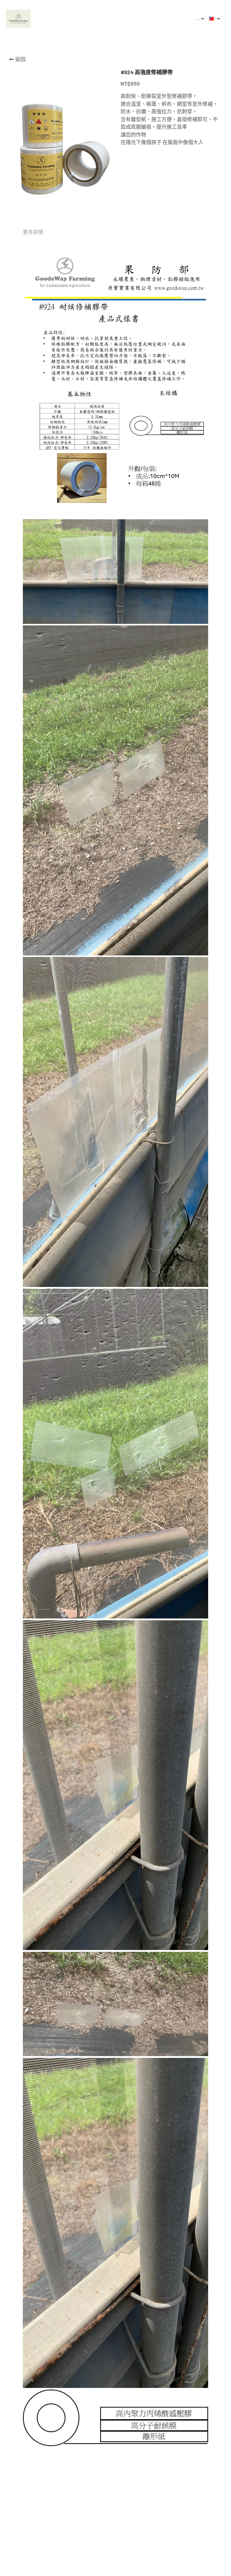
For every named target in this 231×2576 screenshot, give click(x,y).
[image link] (18, 18)
